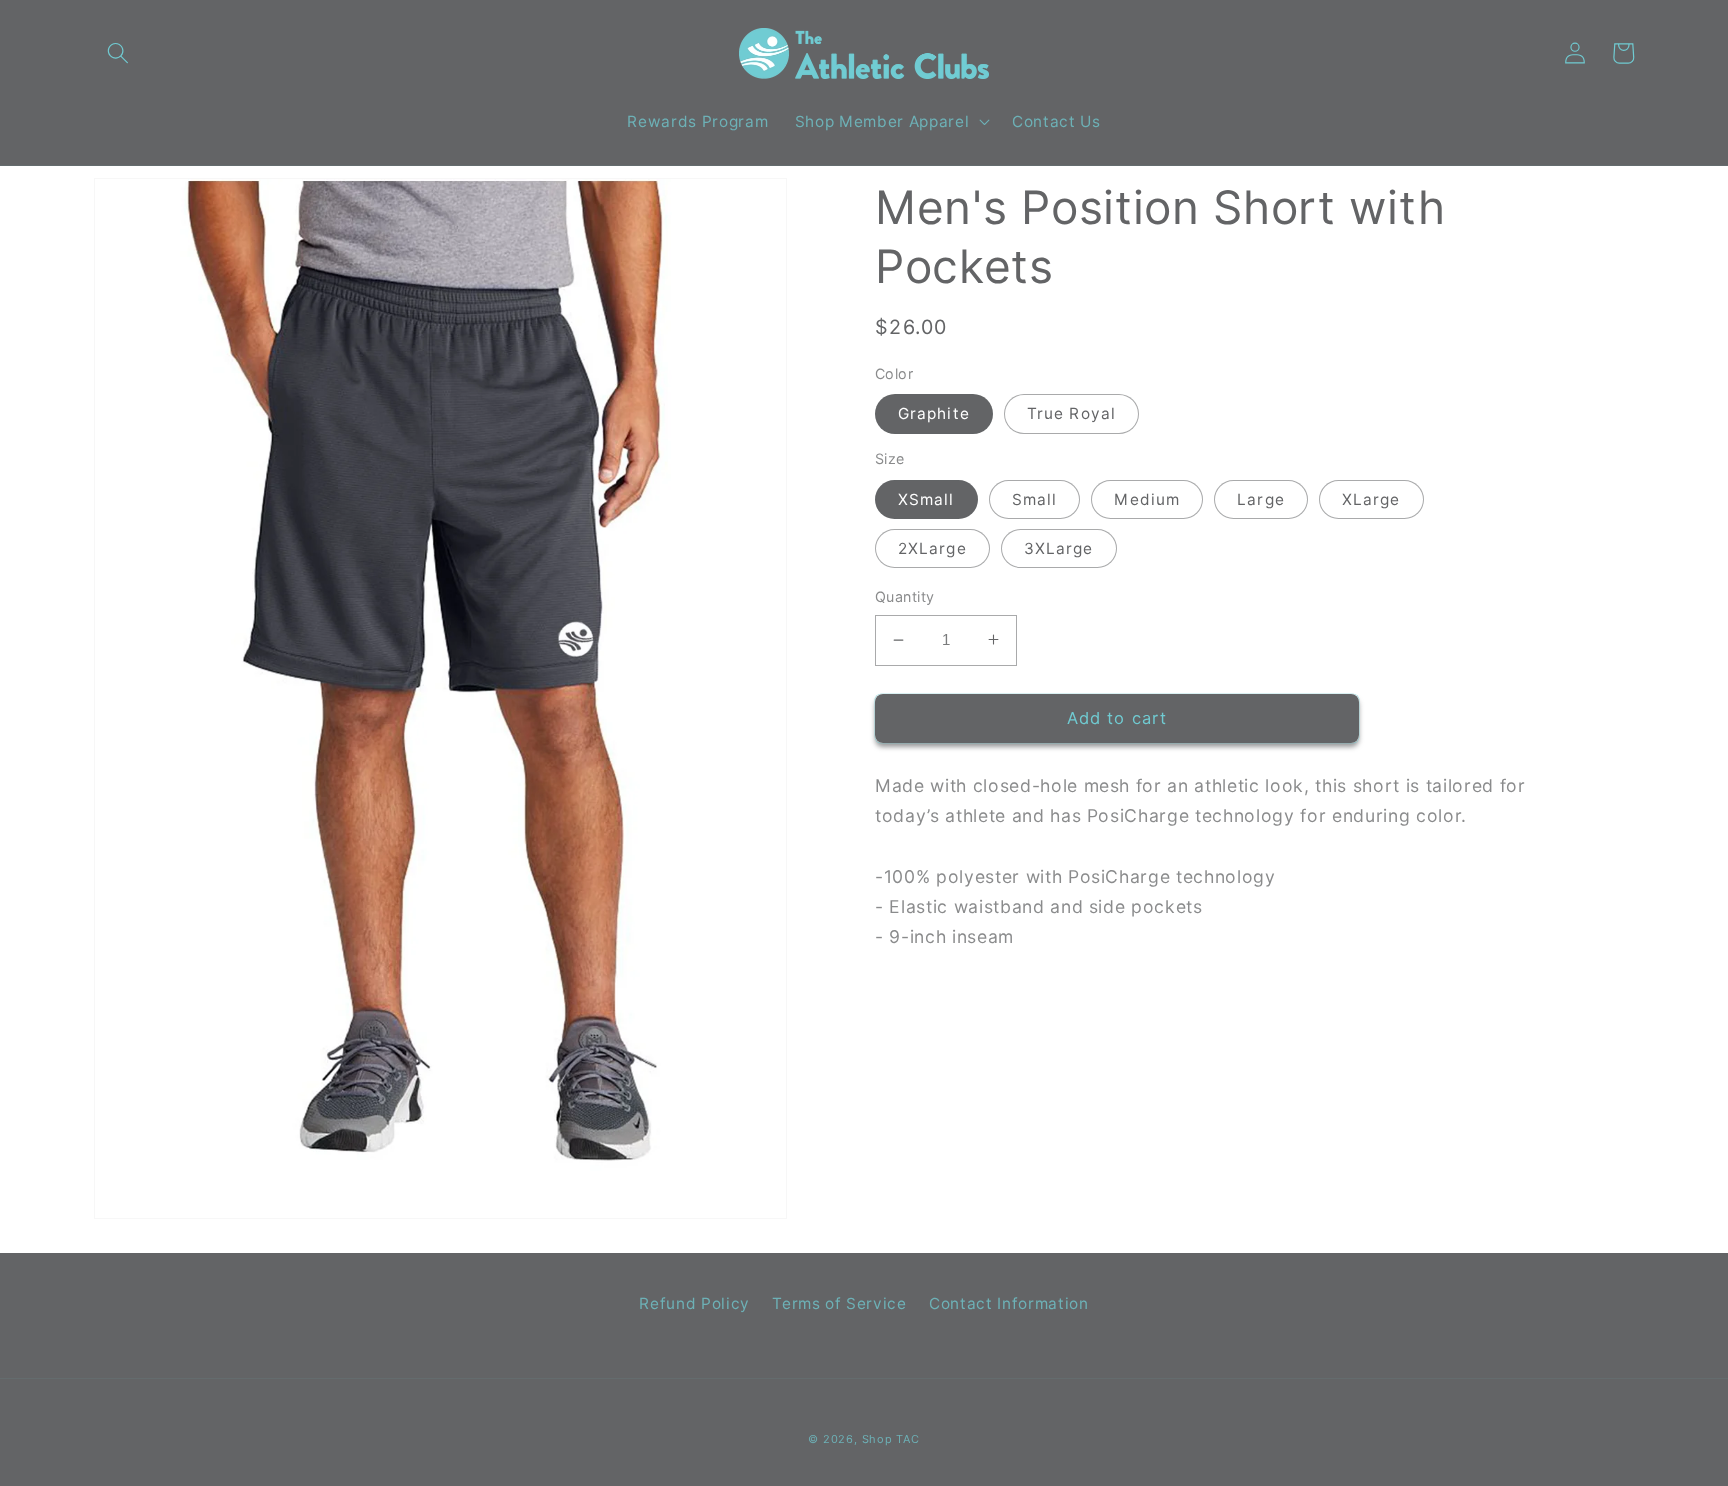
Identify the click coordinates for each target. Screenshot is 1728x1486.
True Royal (1071, 413)
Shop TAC (891, 1439)
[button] (118, 53)
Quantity (905, 596)
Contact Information (1009, 1303)
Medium (1147, 498)
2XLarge (932, 548)
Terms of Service (839, 1303)
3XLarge (1059, 548)
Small (1035, 498)
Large (1261, 498)
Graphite (934, 413)
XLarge (1371, 498)
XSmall (926, 498)
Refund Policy (694, 1303)
